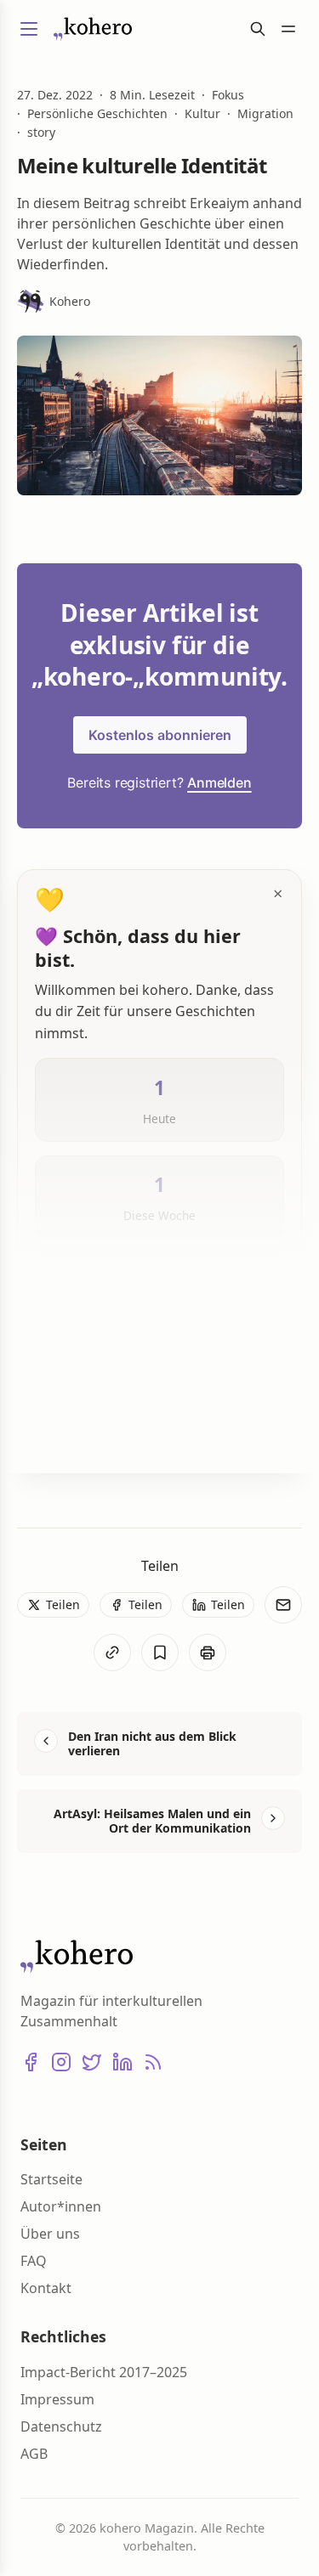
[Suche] (258, 29)
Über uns (50, 2234)
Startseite (51, 2179)
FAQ (34, 2261)
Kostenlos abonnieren (160, 735)
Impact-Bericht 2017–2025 (104, 2372)
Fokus (228, 95)
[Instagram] (61, 2062)
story (41, 133)
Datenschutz (61, 2426)
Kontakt (46, 2288)
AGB (34, 2454)
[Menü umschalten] (29, 29)
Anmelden (219, 782)
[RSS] (153, 2062)
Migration (265, 114)
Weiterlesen (93, 1432)
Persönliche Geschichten (97, 114)
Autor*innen (61, 2206)
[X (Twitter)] (92, 2062)
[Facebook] (31, 2062)
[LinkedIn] (122, 2062)
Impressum (57, 2399)
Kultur (202, 114)
